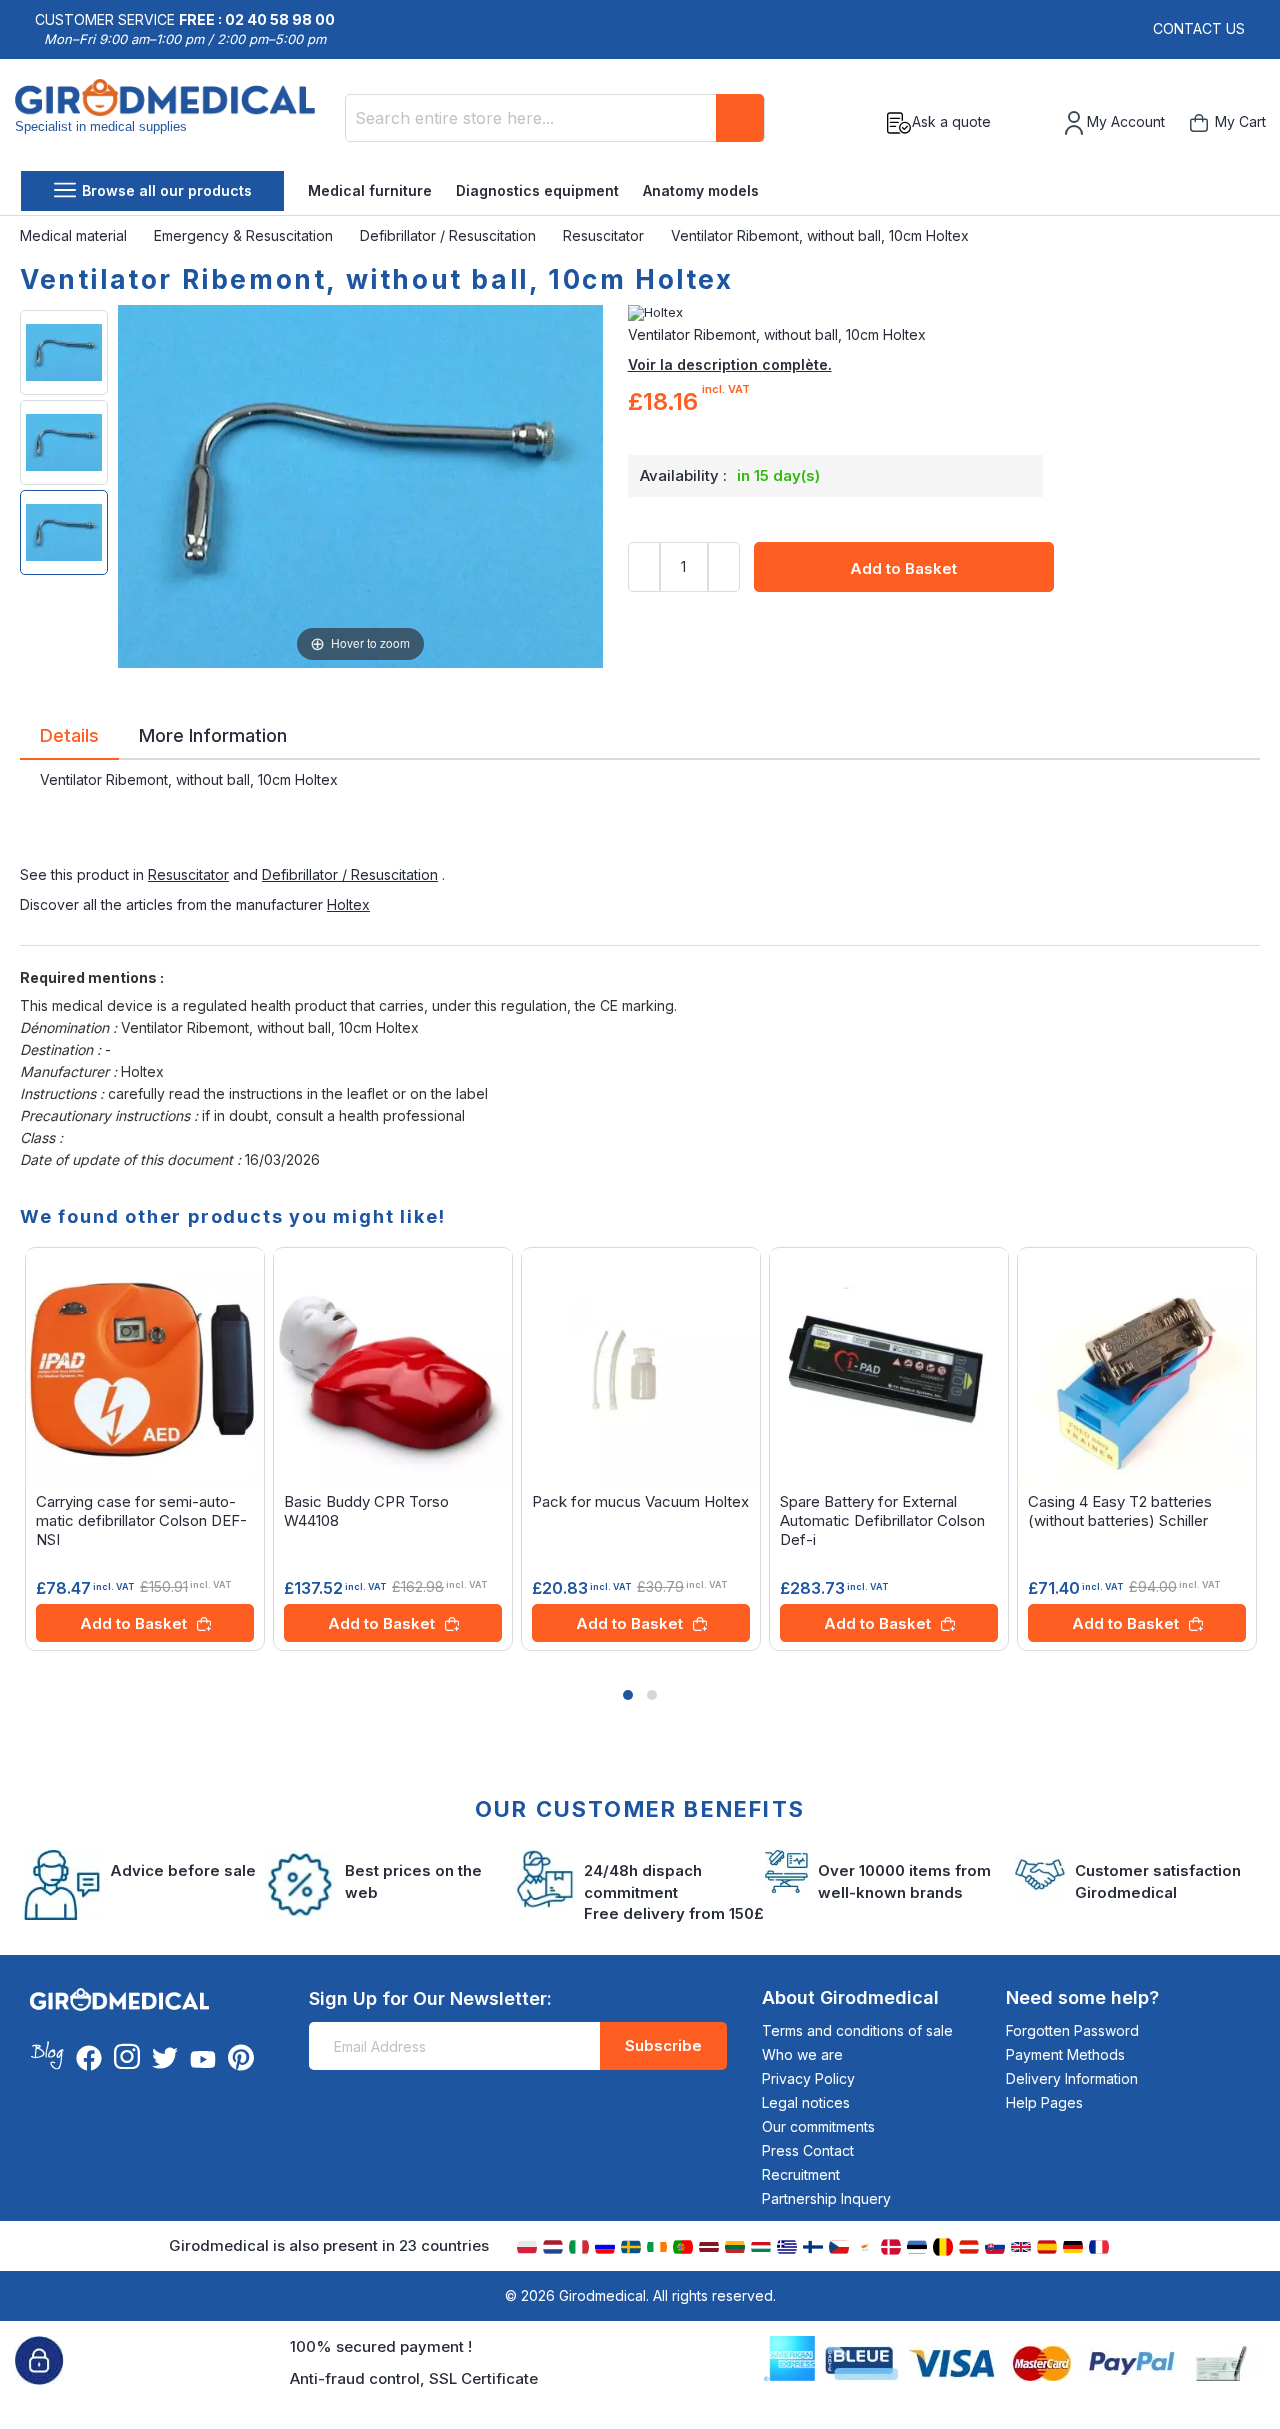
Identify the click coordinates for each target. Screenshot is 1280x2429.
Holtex (348, 904)
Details (69, 734)
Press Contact (808, 2150)
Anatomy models (701, 190)
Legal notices (806, 2102)
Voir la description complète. (730, 364)
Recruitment (801, 2174)
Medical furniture (370, 190)
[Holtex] (944, 313)
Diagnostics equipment (537, 190)
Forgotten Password (1072, 2030)
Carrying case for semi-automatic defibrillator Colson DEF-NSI (141, 1520)
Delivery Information (1072, 2078)
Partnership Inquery (826, 2198)
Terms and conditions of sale (857, 2030)
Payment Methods (1065, 2054)
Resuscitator (605, 235)
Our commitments (818, 2126)
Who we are (802, 2054)
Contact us (1199, 28)
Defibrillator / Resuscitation (450, 235)
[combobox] (555, 118)
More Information (213, 734)
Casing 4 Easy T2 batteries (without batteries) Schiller (1120, 1511)
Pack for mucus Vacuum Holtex (640, 1501)
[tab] (69, 739)
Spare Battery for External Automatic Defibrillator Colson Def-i (882, 1520)
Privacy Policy (808, 2078)
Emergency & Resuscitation (245, 235)
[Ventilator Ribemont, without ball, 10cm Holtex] (64, 352)
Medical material (75, 235)
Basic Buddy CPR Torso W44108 (366, 1511)
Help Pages (1044, 2102)
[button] (628, 1695)
